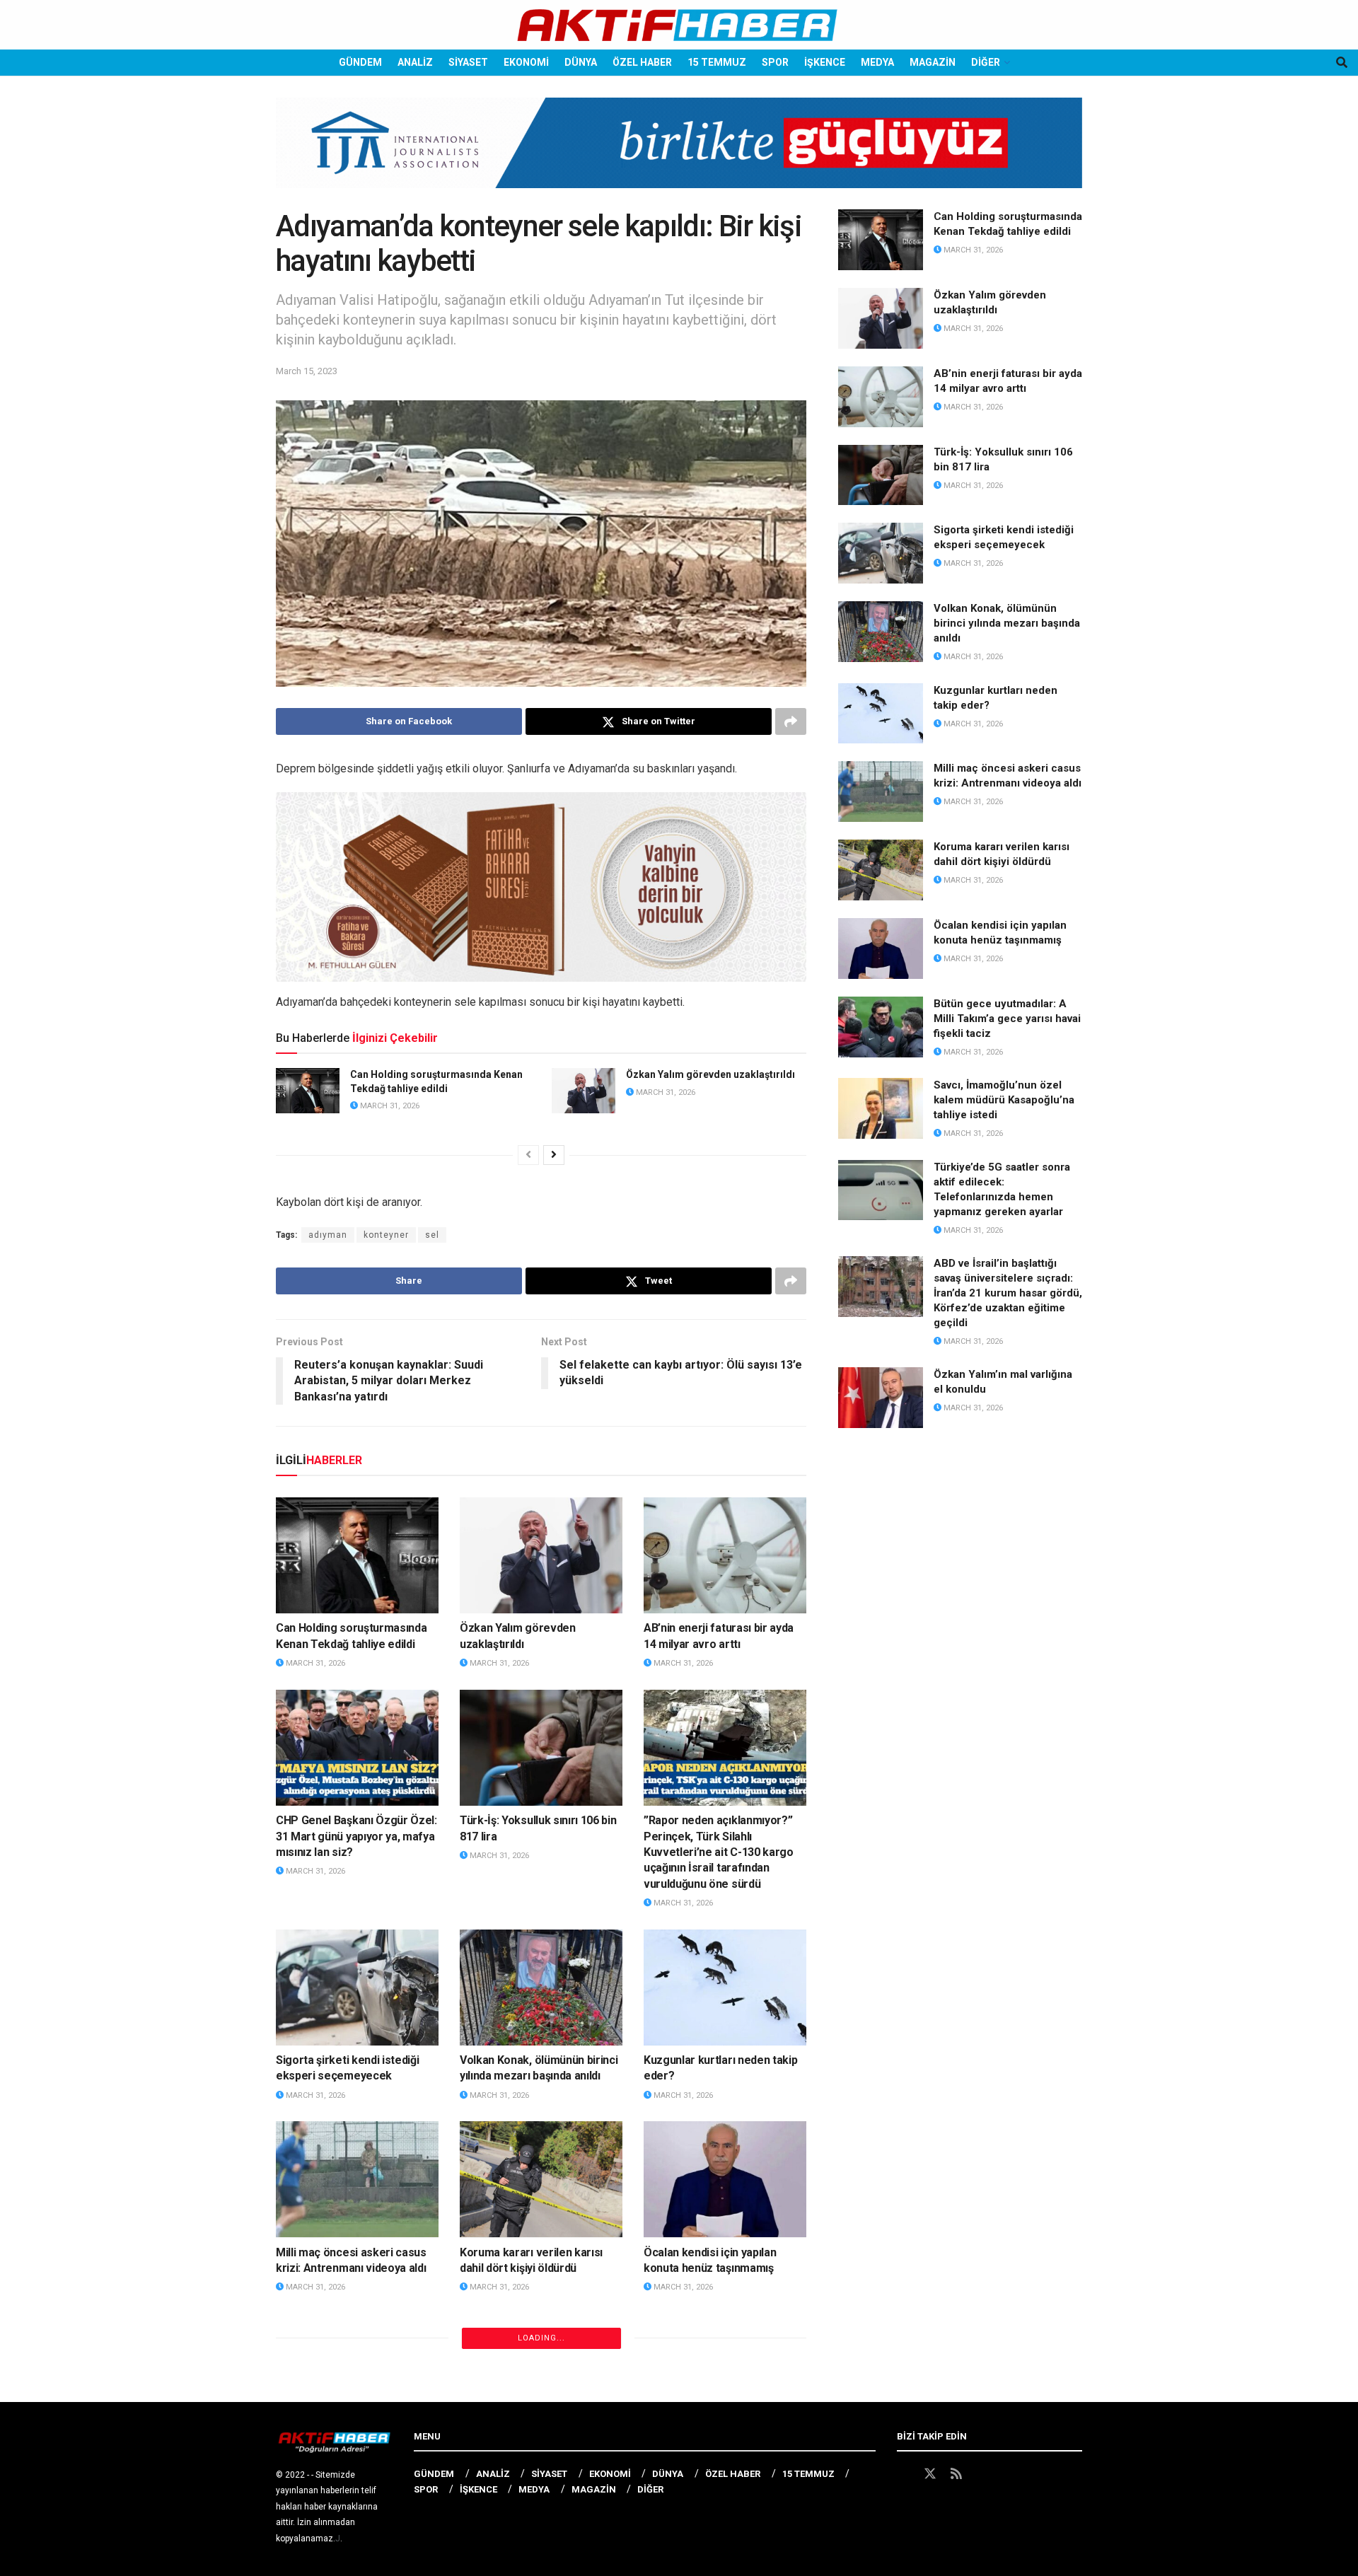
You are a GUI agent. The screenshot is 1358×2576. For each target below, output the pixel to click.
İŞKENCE (825, 62)
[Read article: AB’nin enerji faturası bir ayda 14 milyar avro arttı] (725, 1555)
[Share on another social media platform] (791, 721)
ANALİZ (415, 62)
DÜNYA (581, 62)
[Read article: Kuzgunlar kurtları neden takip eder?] (725, 1988)
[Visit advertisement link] (679, 153)
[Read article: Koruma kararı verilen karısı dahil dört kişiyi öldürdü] (541, 2179)
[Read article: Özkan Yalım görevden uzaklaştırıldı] (584, 1091)
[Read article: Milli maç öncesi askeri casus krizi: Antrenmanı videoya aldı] (357, 2179)
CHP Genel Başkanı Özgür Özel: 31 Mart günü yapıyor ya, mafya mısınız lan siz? (356, 1836)
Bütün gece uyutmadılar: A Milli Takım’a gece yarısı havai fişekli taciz (357, 2460)
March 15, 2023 (307, 371)
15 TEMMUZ (717, 62)
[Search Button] (1342, 63)
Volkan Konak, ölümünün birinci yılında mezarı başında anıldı (1007, 623)
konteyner (386, 1235)
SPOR (775, 62)
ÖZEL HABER (642, 62)
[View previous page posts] (528, 1155)
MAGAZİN (933, 62)
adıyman (328, 1235)
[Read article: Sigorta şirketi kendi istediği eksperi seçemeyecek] (357, 1988)
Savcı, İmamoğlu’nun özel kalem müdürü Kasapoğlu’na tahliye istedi (532, 2460)
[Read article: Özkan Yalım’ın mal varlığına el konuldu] (881, 1398)
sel (432, 1235)
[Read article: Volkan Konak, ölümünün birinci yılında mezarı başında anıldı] (541, 1988)
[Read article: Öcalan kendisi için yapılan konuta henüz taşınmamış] (725, 2179)
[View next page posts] (554, 1155)
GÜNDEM (360, 62)
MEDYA (877, 62)
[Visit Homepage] (679, 25)
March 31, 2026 (389, 1106)
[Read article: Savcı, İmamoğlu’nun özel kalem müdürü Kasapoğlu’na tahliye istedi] (541, 2372)
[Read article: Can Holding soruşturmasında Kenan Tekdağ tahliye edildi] (308, 1091)
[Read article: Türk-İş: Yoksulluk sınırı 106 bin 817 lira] (541, 1748)
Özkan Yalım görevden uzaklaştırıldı (710, 1074)
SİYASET (468, 62)
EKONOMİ (526, 62)
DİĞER (986, 62)
